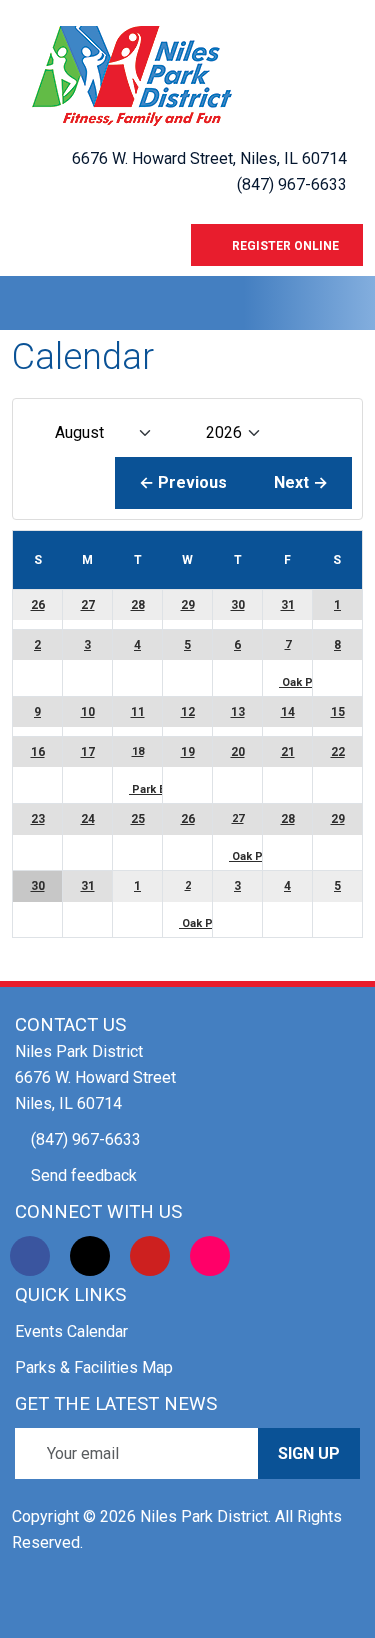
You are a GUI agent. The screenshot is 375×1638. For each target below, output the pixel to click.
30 (238, 605)
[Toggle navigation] (27, 303)
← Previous (183, 482)
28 (138, 605)
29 (188, 605)
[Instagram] (210, 1256)
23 (38, 819)
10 (88, 712)
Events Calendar (71, 1331)
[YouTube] (150, 1256)
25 (138, 819)
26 (38, 605)
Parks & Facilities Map (94, 1367)
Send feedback (84, 1175)
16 (38, 752)
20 (238, 752)
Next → (301, 482)
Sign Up (309, 1453)
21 (288, 752)
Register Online (282, 246)
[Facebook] (30, 1256)
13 (238, 712)
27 (88, 605)
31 (288, 605)
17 (88, 752)
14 (288, 712)
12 (188, 712)
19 (188, 752)
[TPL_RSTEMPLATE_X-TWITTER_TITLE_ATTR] (90, 1256)
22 (338, 752)
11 (138, 712)
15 (338, 712)
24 (88, 819)
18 (138, 751)
